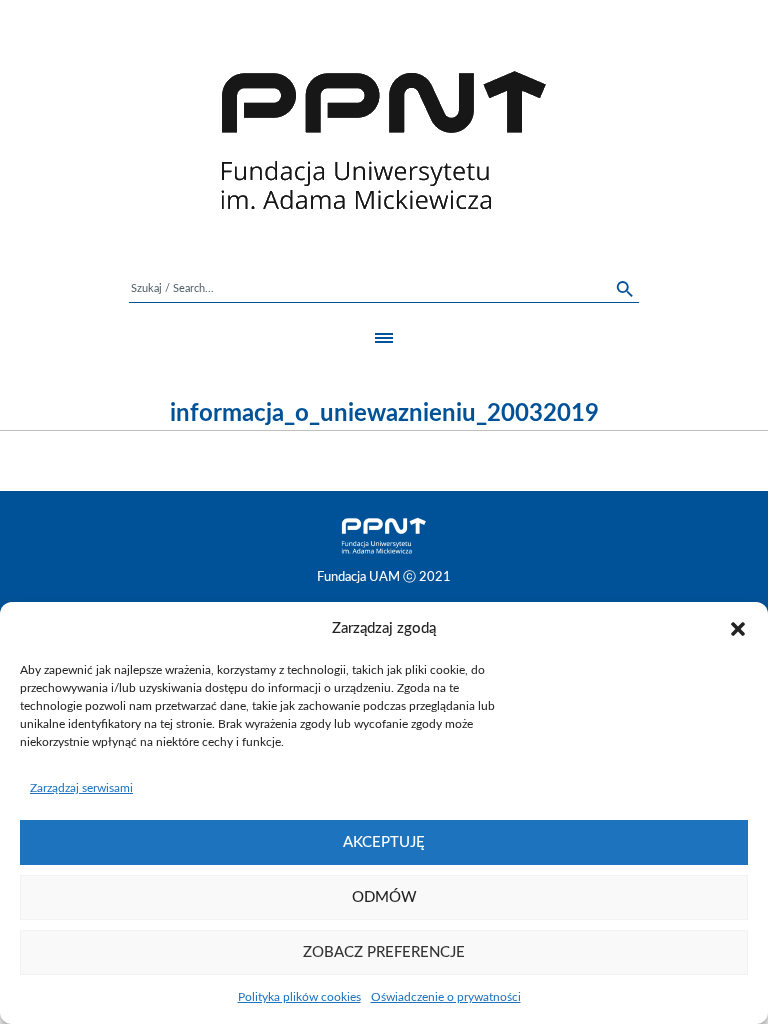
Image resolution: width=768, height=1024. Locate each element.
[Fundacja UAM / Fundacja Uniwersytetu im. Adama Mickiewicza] (384, 140)
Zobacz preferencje (384, 952)
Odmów (384, 897)
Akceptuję (384, 842)
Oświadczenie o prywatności (446, 997)
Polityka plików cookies (299, 997)
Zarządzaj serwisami (81, 788)
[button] (738, 629)
